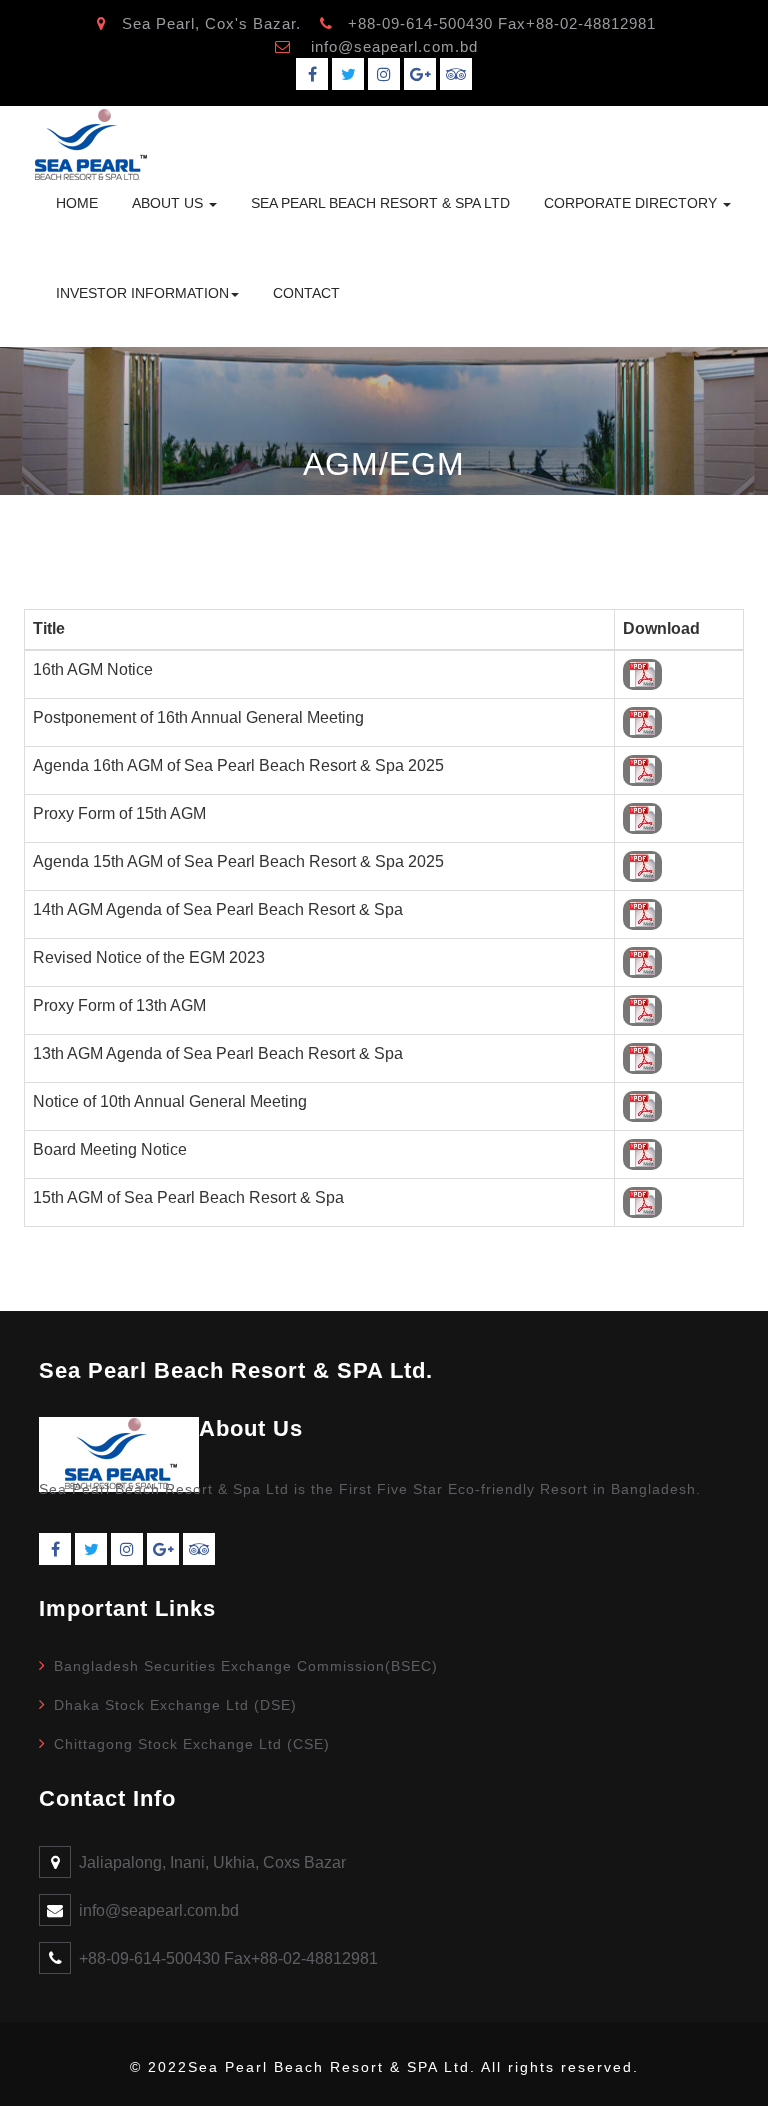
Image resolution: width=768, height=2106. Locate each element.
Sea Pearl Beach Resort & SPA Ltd (380, 203)
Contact (306, 293)
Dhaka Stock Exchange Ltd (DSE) (175, 1705)
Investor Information (142, 293)
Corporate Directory (632, 203)
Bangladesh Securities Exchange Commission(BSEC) (246, 1666)
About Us (169, 203)
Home (77, 203)
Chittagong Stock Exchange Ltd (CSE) (192, 1744)
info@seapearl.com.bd (394, 46)
